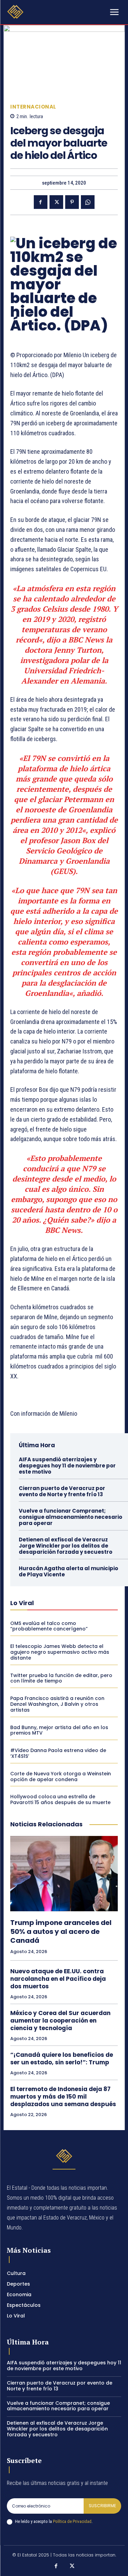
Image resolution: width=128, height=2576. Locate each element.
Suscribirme (102, 2506)
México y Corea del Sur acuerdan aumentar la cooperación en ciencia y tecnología (60, 2021)
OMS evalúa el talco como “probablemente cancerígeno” (49, 1626)
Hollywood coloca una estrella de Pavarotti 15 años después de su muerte (60, 1799)
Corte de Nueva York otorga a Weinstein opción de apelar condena (61, 1777)
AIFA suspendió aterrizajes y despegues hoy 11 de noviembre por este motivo (67, 1466)
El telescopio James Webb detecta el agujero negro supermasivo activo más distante (60, 1652)
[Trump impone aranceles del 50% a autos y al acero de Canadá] (64, 1874)
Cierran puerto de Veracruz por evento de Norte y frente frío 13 (62, 1491)
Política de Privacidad (72, 2521)
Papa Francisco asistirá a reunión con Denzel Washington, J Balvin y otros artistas (57, 1704)
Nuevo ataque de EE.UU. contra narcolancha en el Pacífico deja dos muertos (58, 1979)
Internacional (33, 107)
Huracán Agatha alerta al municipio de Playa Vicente (68, 1571)
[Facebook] (41, 202)
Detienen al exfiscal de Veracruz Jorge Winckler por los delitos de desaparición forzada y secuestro (66, 1546)
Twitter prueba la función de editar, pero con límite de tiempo (61, 1678)
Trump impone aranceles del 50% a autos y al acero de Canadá (61, 1931)
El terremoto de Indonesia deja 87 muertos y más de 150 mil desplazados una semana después (63, 2097)
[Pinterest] (72, 202)
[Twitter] (56, 202)
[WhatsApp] (88, 202)
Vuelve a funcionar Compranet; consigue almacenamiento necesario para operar (70, 1517)
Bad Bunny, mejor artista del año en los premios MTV (59, 1730)
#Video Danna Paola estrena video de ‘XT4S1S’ (58, 1753)
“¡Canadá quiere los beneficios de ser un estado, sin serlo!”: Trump (62, 2059)
